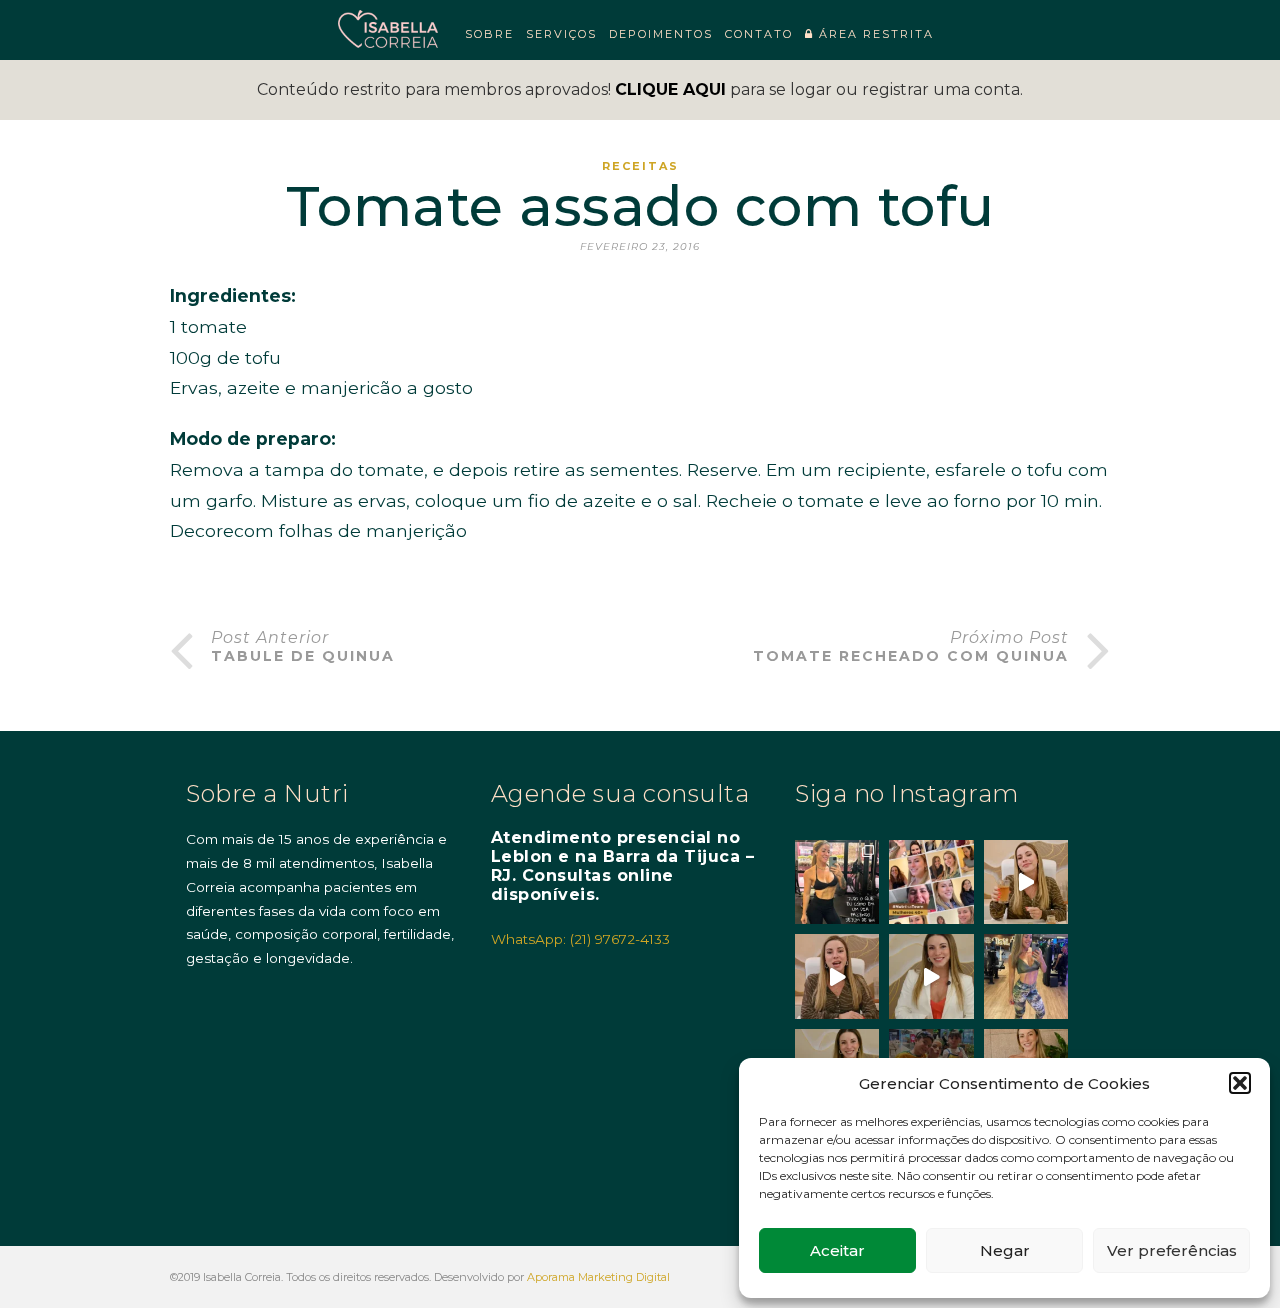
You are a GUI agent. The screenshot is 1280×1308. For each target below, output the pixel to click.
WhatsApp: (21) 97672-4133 (580, 939)
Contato (759, 34)
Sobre (489, 34)
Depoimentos (661, 34)
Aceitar (837, 1250)
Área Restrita (874, 34)
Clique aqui (670, 89)
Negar (1005, 1250)
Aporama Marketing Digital (598, 1277)
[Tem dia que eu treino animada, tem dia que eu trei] (1026, 976)
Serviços (561, 34)
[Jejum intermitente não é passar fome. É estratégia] (837, 882)
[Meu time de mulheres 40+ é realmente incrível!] (931, 882)
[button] (1240, 1083)
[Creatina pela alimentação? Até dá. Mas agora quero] (837, 976)
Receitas (640, 166)
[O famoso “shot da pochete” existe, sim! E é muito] (1026, 882)
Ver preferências (1172, 1250)
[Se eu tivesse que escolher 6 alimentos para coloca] (931, 976)
